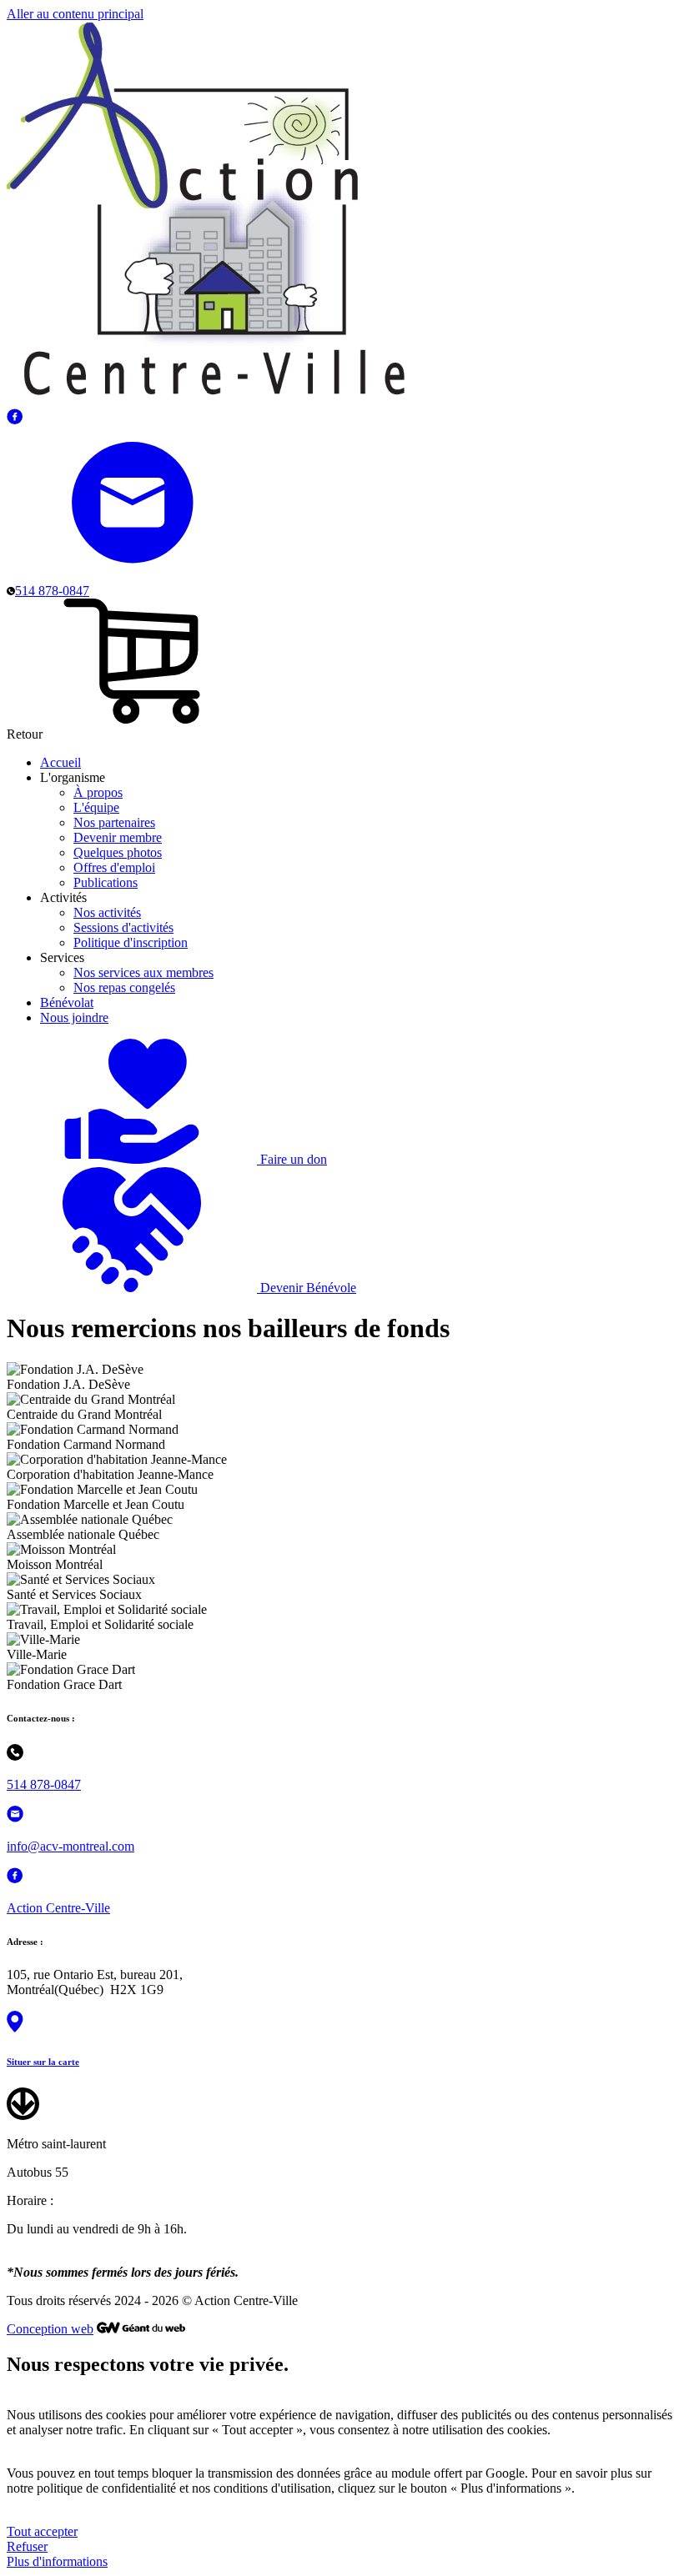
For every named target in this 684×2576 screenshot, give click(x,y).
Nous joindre (74, 1017)
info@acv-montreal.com (70, 1846)
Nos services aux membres (143, 972)
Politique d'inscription (131, 942)
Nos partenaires (114, 822)
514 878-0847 (44, 1784)
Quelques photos (118, 852)
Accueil (60, 762)
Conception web (50, 2329)
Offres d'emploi (114, 867)
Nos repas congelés (124, 987)
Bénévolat (67, 1002)
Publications (106, 882)
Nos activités (107, 912)
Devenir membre (118, 837)
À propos (98, 792)
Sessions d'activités (123, 927)
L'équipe (96, 807)
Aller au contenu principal (75, 14)
